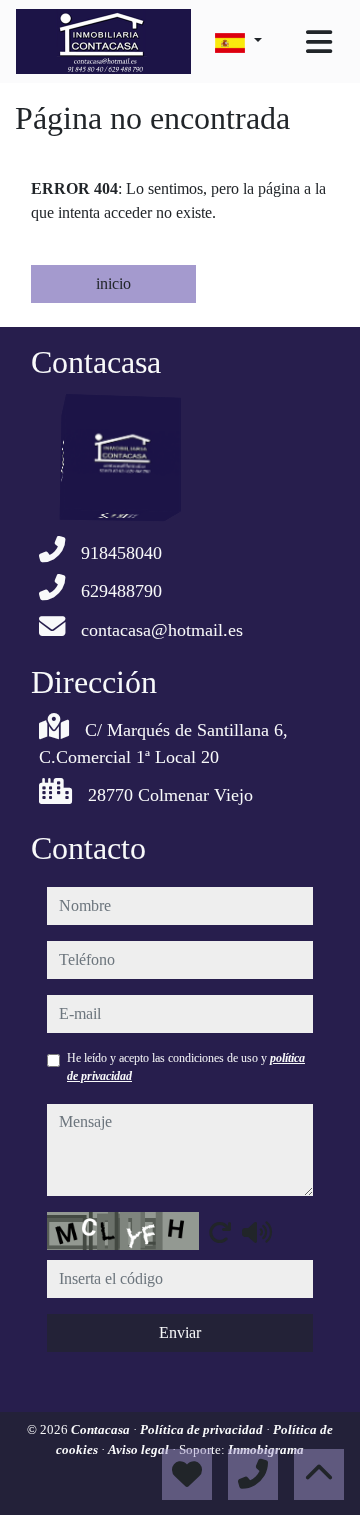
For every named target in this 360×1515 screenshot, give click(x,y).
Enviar (180, 1332)
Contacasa (102, 1429)
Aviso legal (140, 1449)
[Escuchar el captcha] (257, 1232)
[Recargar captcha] (220, 1232)
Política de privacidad (203, 1429)
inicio (113, 283)
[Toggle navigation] (319, 42)
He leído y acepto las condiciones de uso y (186, 1067)
